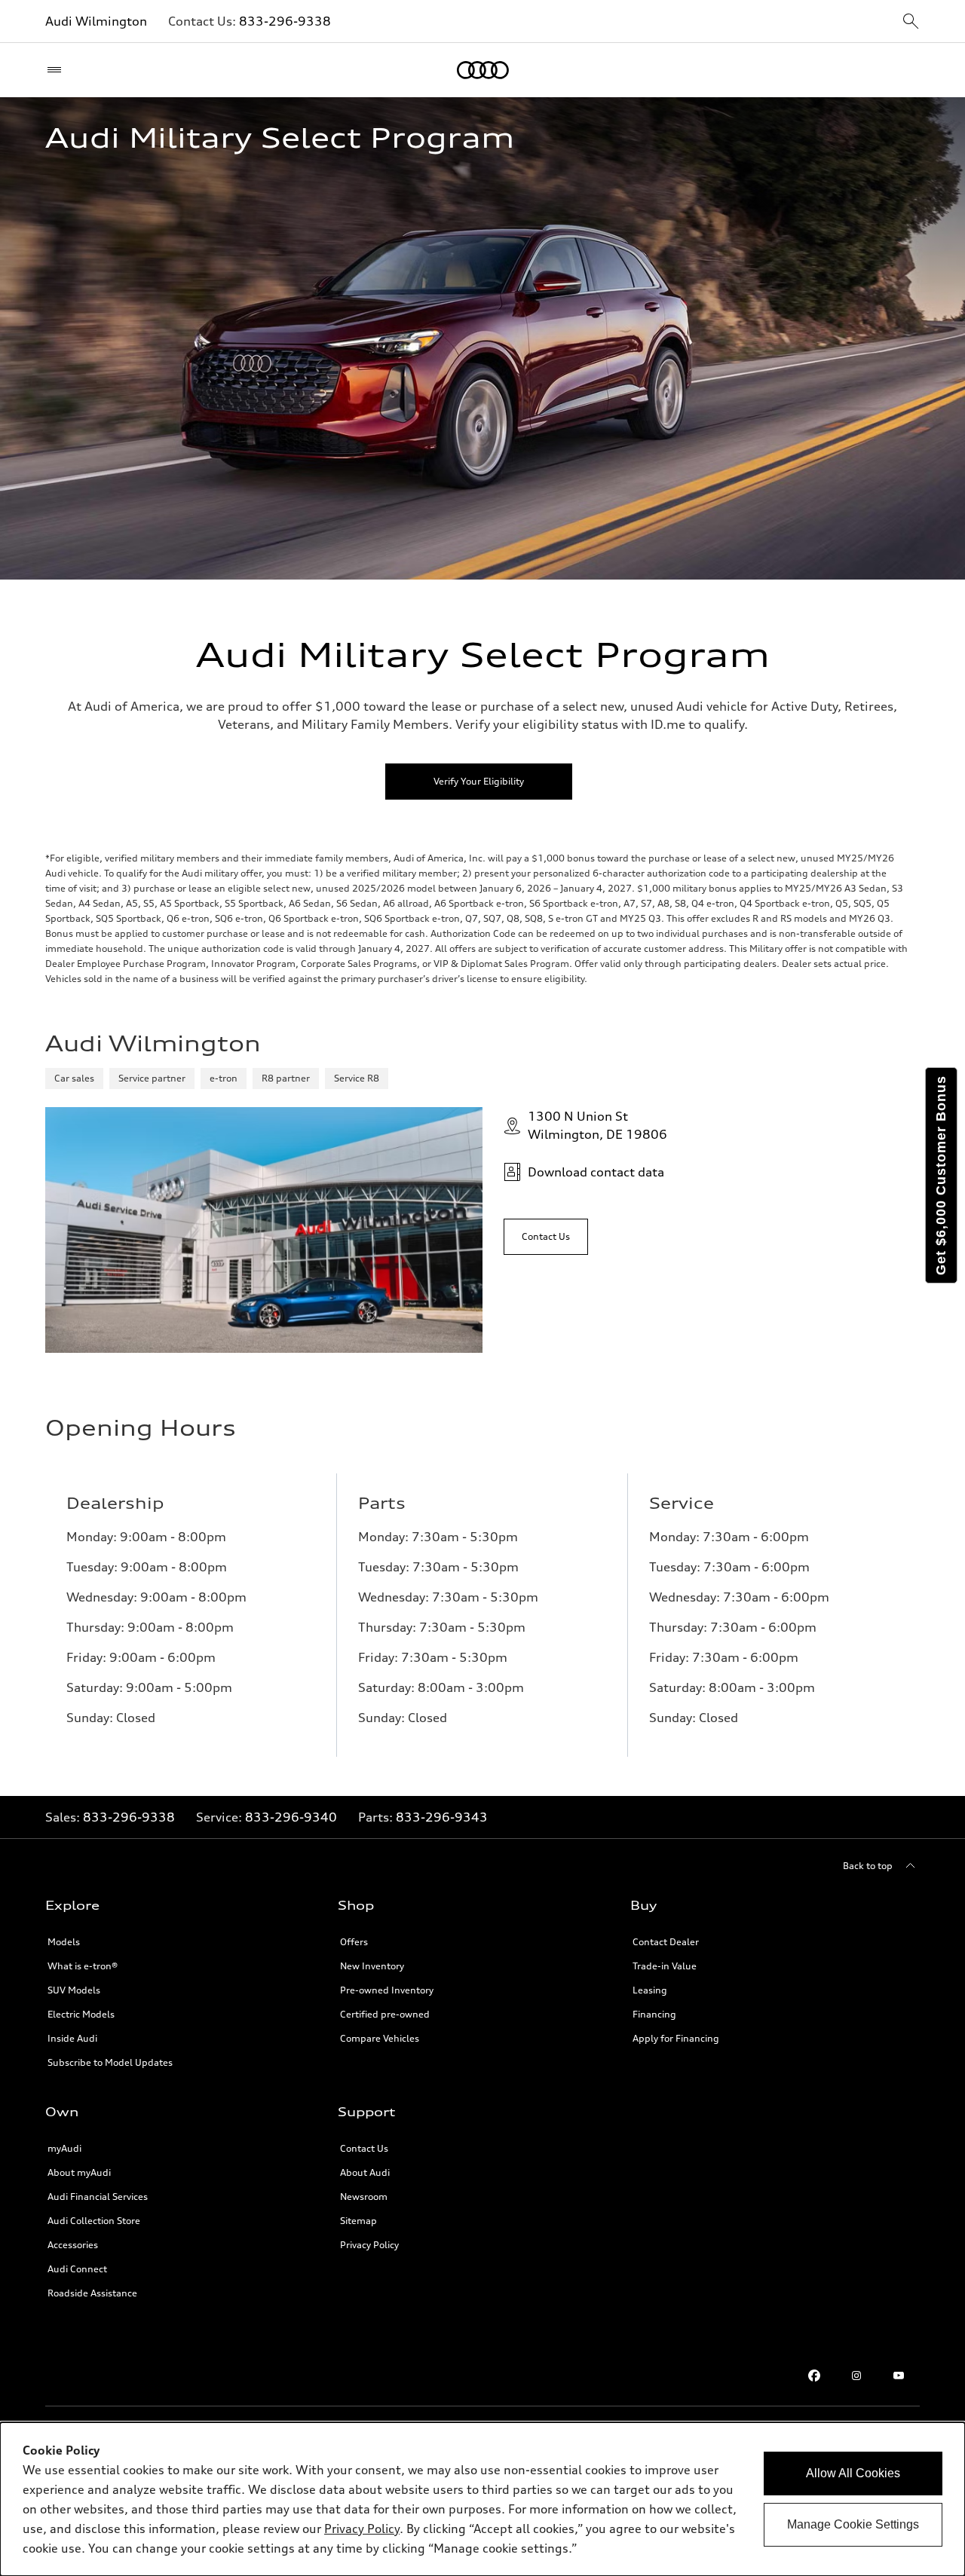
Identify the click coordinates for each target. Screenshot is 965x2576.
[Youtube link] (899, 2376)
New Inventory (372, 1966)
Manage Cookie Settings (853, 2524)
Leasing (650, 1990)
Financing (654, 2014)
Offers (354, 1942)
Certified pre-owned (385, 2014)
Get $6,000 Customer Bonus (941, 1175)
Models (64, 1942)
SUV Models (74, 1990)
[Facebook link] (814, 2376)
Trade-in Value (665, 1966)
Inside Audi (72, 2038)
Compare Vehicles (380, 2038)
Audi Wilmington (96, 21)
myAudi (64, 2148)
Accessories (73, 2245)
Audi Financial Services (98, 2197)
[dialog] (482, 2499)
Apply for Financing (676, 2038)
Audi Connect (77, 2269)
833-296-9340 (291, 1817)
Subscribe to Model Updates (110, 2062)
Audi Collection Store (94, 2221)
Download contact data (596, 1172)
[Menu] (58, 70)
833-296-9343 (442, 1817)
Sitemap (358, 2221)
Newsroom (364, 2197)
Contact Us (364, 2148)
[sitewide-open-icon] (911, 22)
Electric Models (81, 2014)
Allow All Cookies (853, 2473)
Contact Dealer (666, 1942)
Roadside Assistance (92, 2293)
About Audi (365, 2172)
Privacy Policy (369, 2245)
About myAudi (79, 2172)
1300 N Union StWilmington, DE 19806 (597, 1125)
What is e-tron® (83, 1966)
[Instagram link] (856, 2376)
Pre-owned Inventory (387, 1990)
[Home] (483, 70)
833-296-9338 (285, 21)
